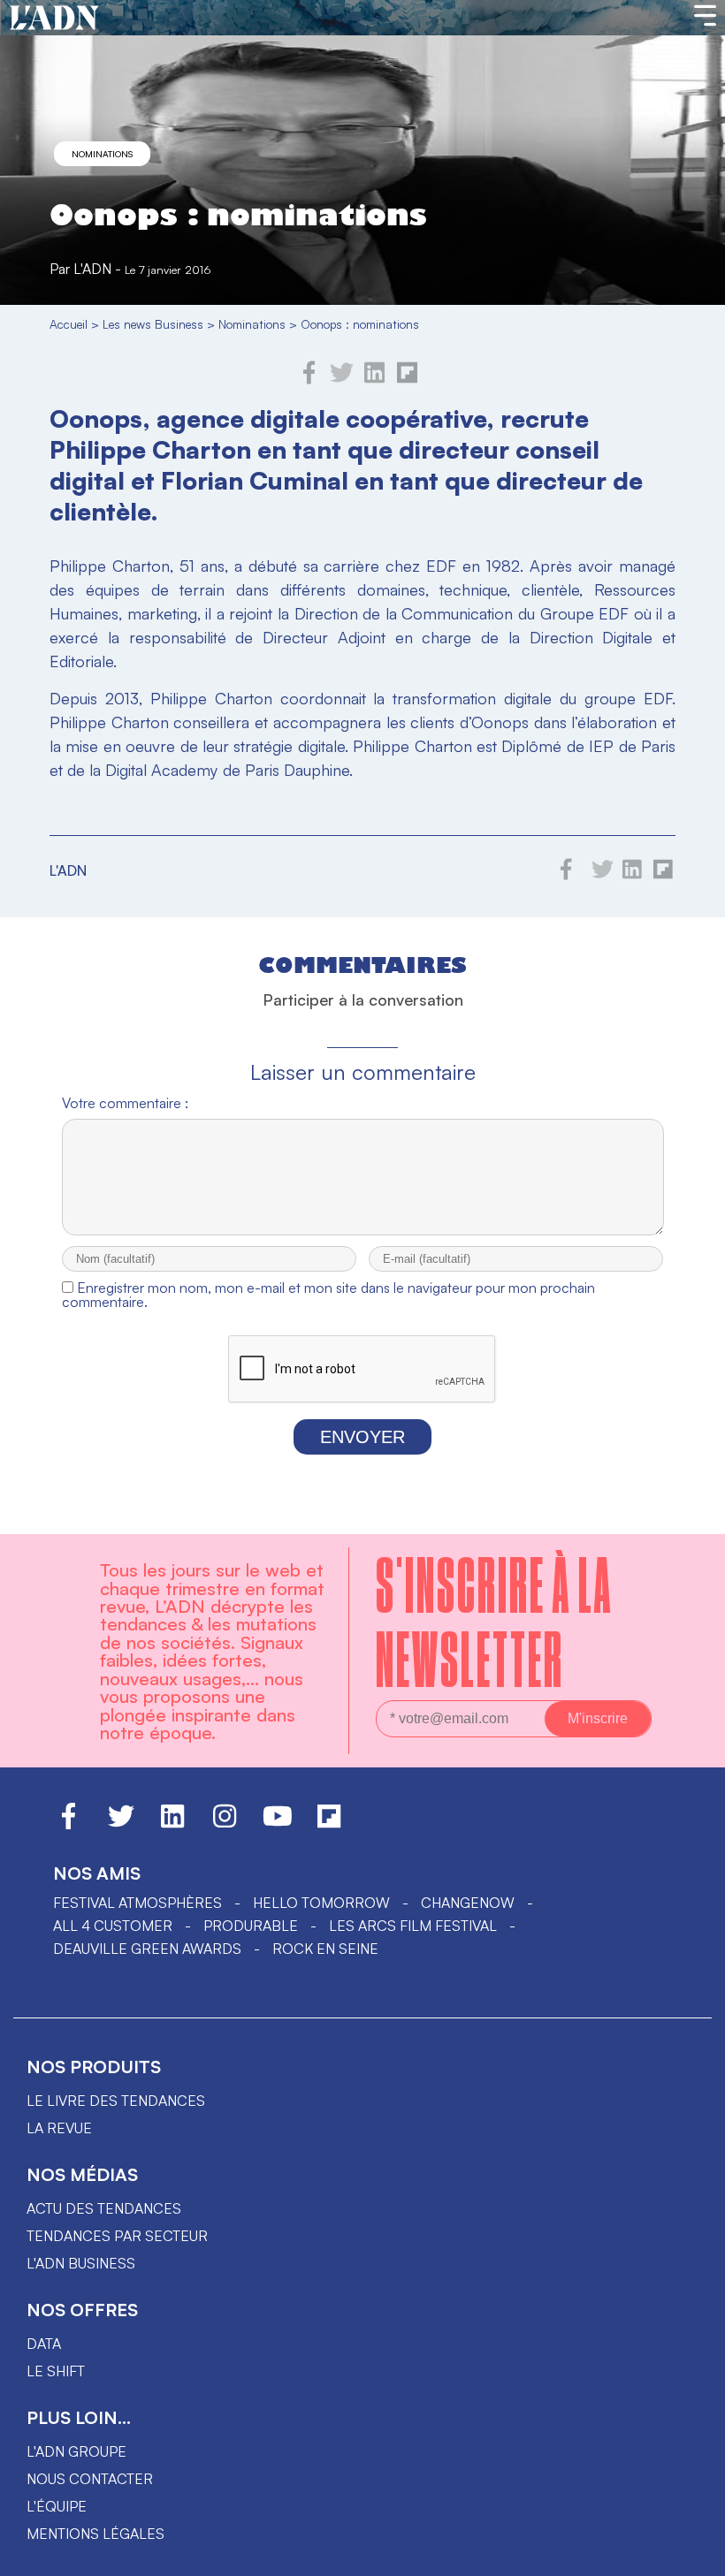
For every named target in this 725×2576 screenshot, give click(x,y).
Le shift (56, 2371)
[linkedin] (374, 379)
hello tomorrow (321, 1903)
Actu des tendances (104, 2208)
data (44, 2344)
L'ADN (92, 269)
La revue (59, 2128)
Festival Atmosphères (137, 1903)
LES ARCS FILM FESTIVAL (413, 1926)
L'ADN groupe (76, 2451)
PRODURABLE (251, 1926)
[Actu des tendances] (54, 19)
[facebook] (309, 379)
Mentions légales (95, 2534)
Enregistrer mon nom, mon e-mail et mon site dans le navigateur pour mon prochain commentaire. (328, 1295)
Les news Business (153, 324)
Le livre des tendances (116, 2101)
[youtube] (278, 1824)
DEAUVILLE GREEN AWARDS (147, 1949)
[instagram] (225, 1824)
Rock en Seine (325, 1949)
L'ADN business (81, 2263)
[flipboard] (407, 379)
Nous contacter (90, 2479)
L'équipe (57, 2506)
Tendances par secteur (117, 2236)
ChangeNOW (468, 1903)
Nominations (102, 154)
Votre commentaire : (125, 1103)
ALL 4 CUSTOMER (113, 1926)
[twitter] (342, 379)
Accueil (69, 324)
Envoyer (362, 1437)
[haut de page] (694, 2554)
